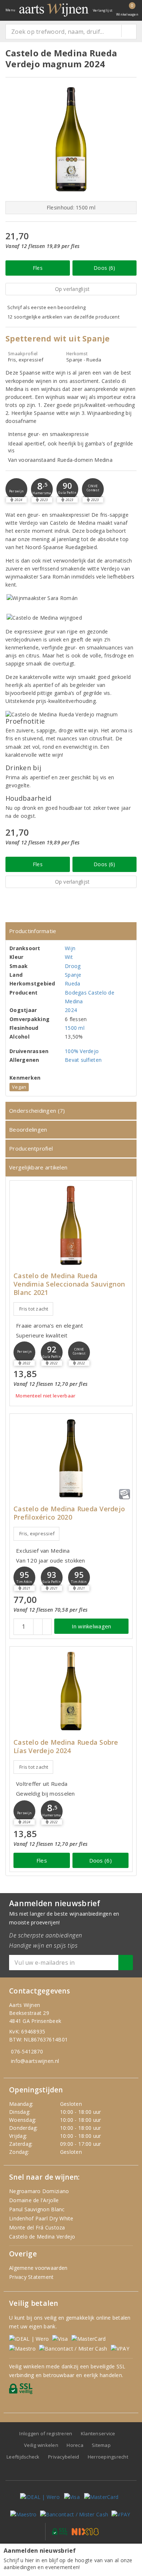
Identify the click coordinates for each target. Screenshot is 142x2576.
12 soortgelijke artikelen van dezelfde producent (63, 317)
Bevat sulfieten (83, 1060)
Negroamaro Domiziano (39, 2191)
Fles (38, 268)
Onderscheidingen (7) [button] (37, 1111)
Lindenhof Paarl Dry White (41, 2218)
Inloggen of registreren (46, 2433)
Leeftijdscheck (23, 2457)
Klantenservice (98, 2433)
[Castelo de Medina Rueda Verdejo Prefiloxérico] (71, 1458)
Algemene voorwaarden (38, 2268)
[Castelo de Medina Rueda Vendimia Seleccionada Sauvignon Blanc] (71, 1225)
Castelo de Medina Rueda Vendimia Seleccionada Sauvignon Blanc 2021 (69, 1284)
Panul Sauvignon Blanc (37, 2209)
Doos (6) (104, 268)
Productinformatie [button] (33, 931)
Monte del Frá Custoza (37, 2227)
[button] (16, 489)
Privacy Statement (31, 2277)
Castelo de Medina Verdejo (42, 2237)
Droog (73, 966)
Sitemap (101, 2445)
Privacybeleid (64, 2457)
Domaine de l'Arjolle (34, 2200)
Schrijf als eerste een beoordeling (46, 307)
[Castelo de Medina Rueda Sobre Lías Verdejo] (71, 1691)
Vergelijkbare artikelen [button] (38, 1167)
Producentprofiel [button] (31, 1148)
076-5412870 (27, 2051)
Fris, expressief (37, 1533)
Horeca (75, 2445)
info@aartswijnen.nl (35, 2061)
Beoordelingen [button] (28, 1129)
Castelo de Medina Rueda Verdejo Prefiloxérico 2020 (69, 1513)
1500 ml (75, 1028)
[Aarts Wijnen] (54, 10)
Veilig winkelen (41, 2445)
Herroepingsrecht (108, 2457)
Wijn (70, 948)
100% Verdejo (82, 1051)
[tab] (71, 931)
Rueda (72, 983)
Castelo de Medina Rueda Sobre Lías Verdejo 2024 (66, 1747)
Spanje (73, 975)
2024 (71, 1010)
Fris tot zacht (34, 1309)
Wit (69, 957)
